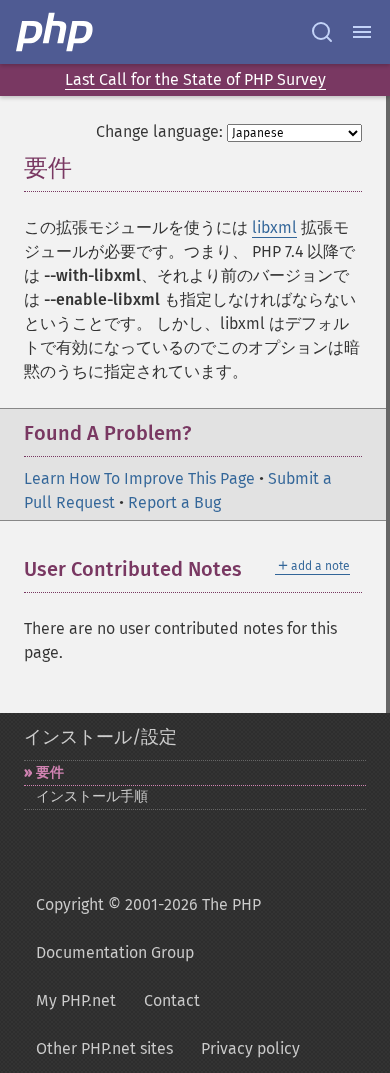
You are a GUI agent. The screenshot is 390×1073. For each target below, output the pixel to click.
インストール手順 (92, 796)
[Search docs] (322, 32)
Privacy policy (250, 1048)
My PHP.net (76, 1000)
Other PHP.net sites (104, 1048)
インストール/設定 (100, 737)
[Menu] (362, 32)
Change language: (159, 131)
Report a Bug (174, 502)
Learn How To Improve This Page (139, 478)
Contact (172, 1000)
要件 (50, 772)
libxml (274, 227)
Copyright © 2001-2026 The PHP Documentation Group (148, 928)
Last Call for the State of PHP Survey (195, 79)
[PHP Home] (56, 32)
